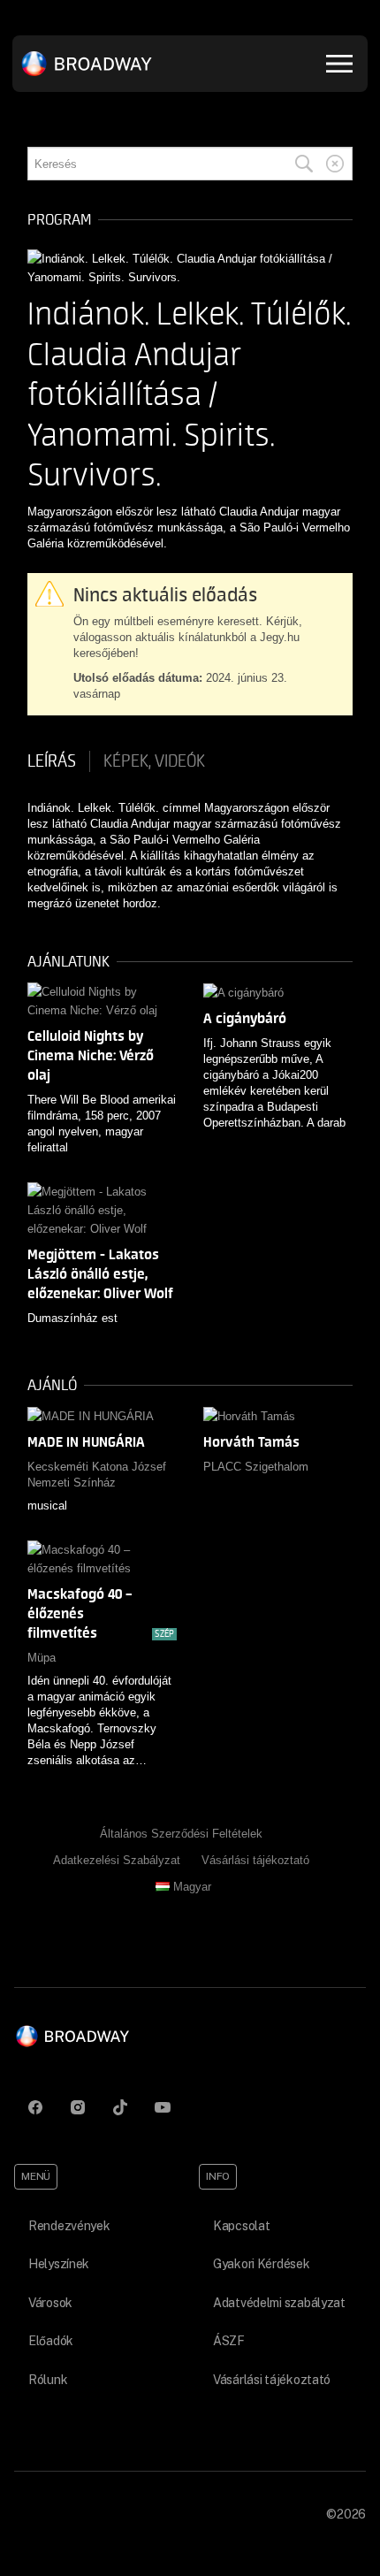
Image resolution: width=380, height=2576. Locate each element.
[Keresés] (304, 164)
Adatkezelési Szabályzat (117, 1860)
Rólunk (48, 2380)
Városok (50, 2303)
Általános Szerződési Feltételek (181, 1834)
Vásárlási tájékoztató (255, 1860)
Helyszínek (59, 2264)
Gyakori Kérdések (262, 2264)
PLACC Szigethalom (256, 1467)
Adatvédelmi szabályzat (279, 2303)
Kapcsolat (241, 2226)
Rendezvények (69, 2226)
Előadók (51, 2341)
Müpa (42, 1658)
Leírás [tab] (52, 761)
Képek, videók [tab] (154, 761)
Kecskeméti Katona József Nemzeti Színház (97, 1475)
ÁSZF (229, 2341)
